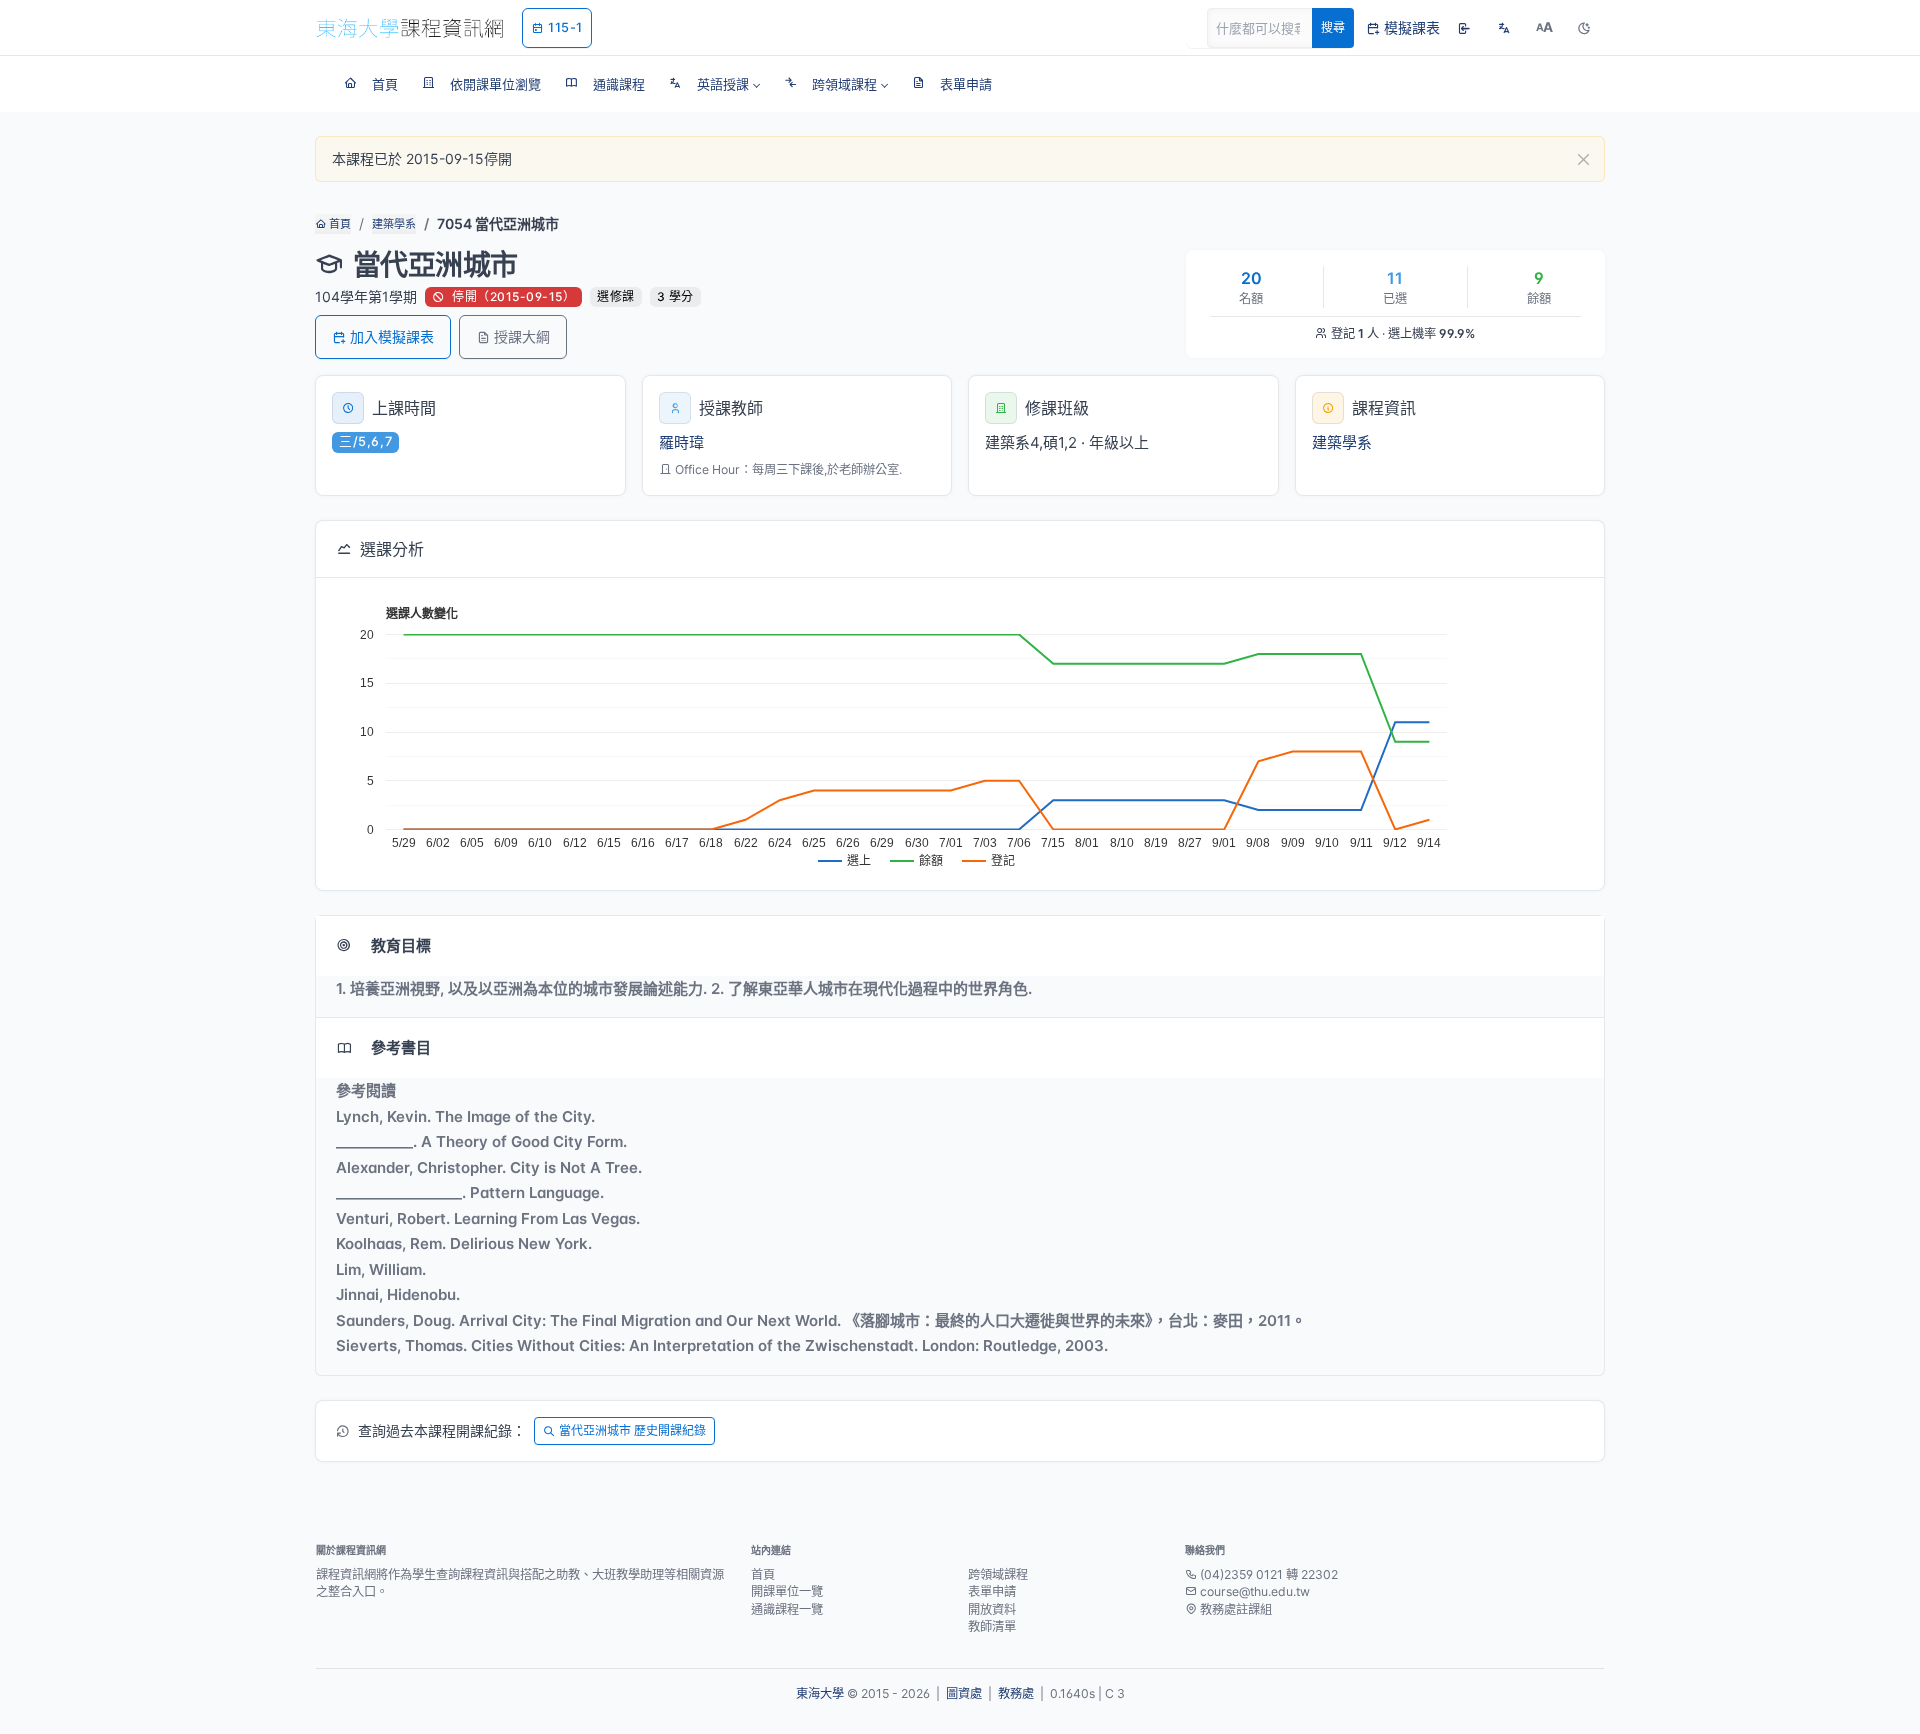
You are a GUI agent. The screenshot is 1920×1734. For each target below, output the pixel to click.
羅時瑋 (681, 442)
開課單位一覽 (787, 1591)
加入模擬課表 (392, 336)
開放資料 (992, 1609)
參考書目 (401, 1047)
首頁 (338, 224)
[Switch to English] (1504, 28)
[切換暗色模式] (1584, 28)
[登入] (1464, 28)
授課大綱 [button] (522, 336)
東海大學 (820, 1693)
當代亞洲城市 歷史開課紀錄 (632, 1430)
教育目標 (401, 945)
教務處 (1016, 1693)
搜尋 (1333, 27)
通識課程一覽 (787, 1609)
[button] (714, 84)
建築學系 (394, 224)
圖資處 (964, 1693)
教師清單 (992, 1626)
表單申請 (992, 1591)
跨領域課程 (998, 1574)
